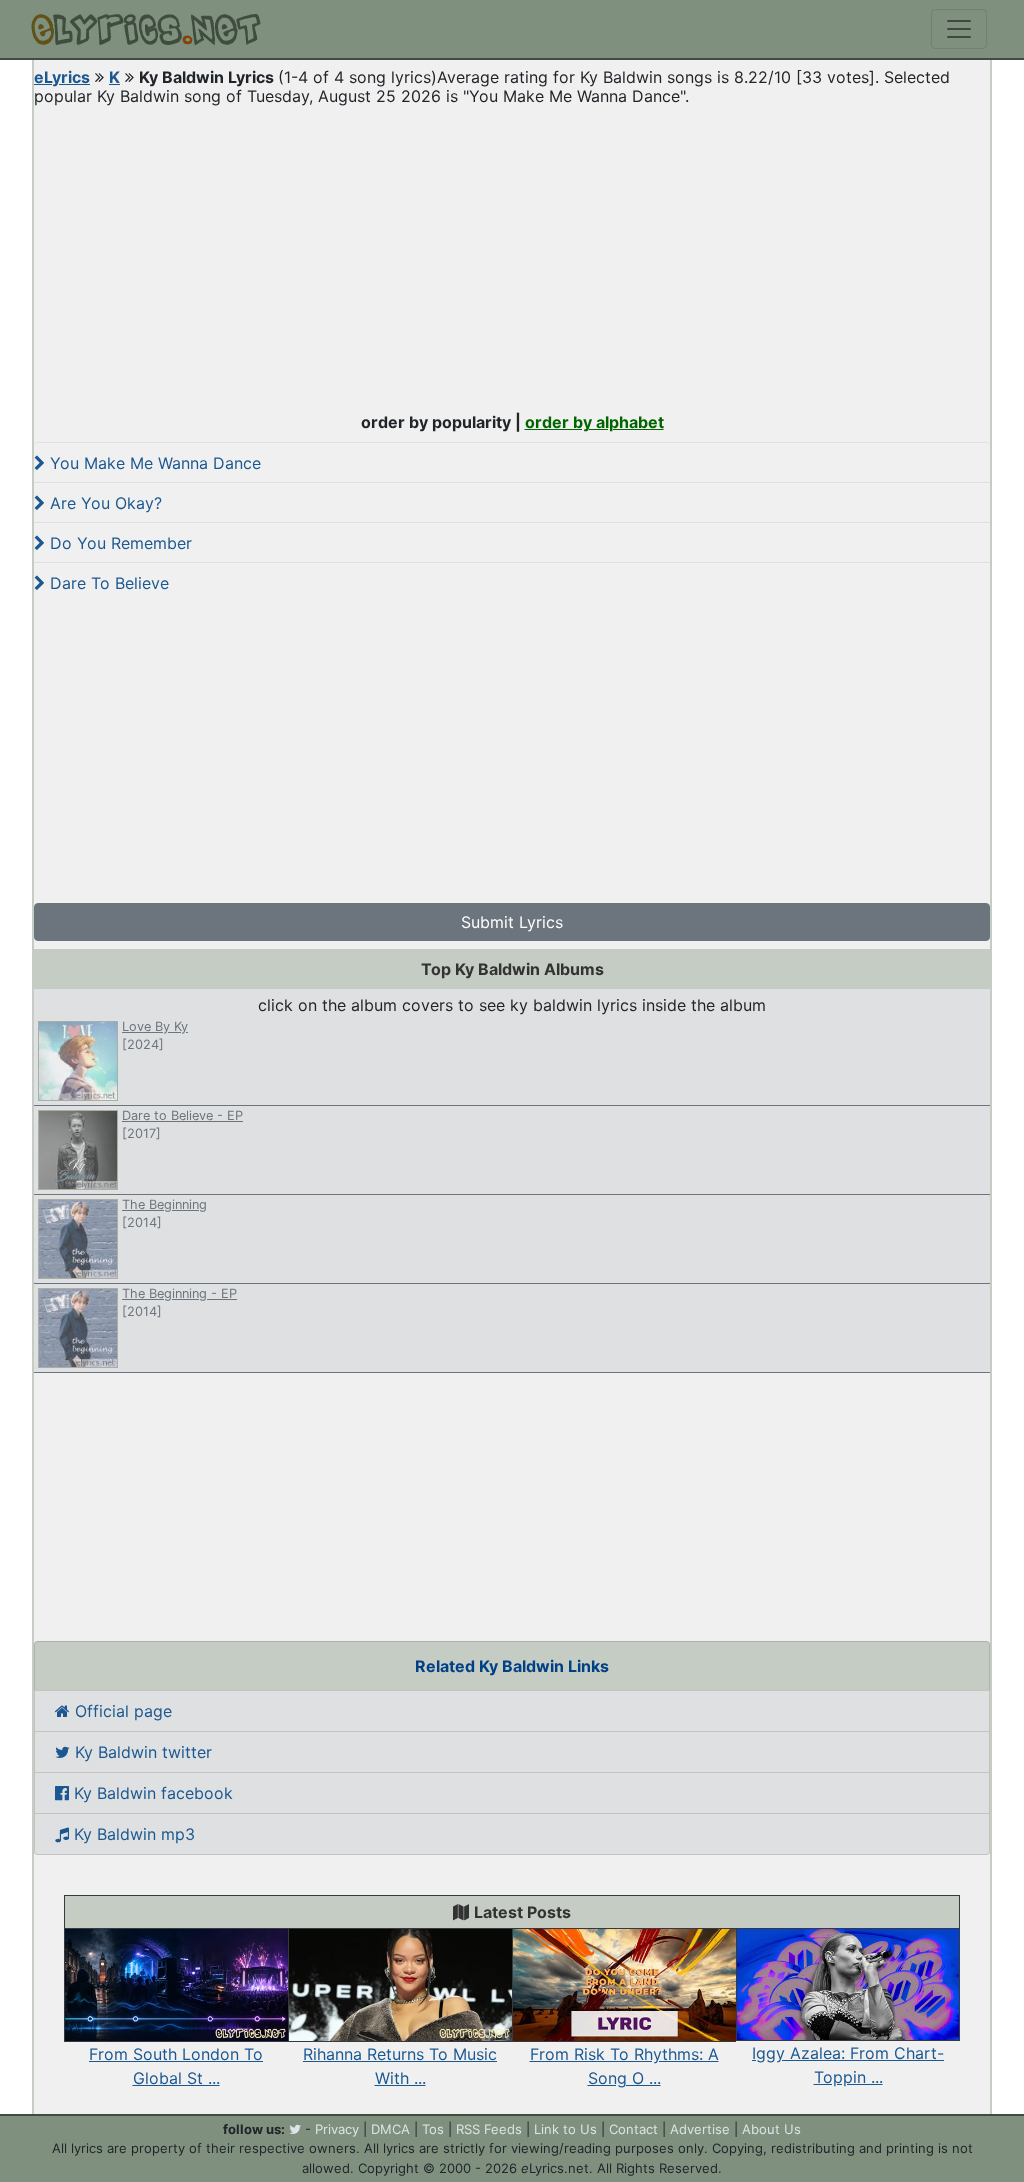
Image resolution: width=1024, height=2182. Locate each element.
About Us (771, 2129)
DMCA (390, 2129)
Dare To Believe (107, 583)
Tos (433, 2129)
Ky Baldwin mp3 (132, 1834)
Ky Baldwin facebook (151, 1793)
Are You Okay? (103, 503)
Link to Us (565, 2129)
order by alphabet (594, 422)
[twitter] (295, 2129)
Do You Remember (118, 543)
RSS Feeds (489, 2129)
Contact (633, 2129)
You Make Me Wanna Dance (153, 463)
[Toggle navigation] (959, 29)
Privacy (337, 2129)
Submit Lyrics (512, 922)
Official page (121, 1711)
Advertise (700, 2129)
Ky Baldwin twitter (141, 1752)
